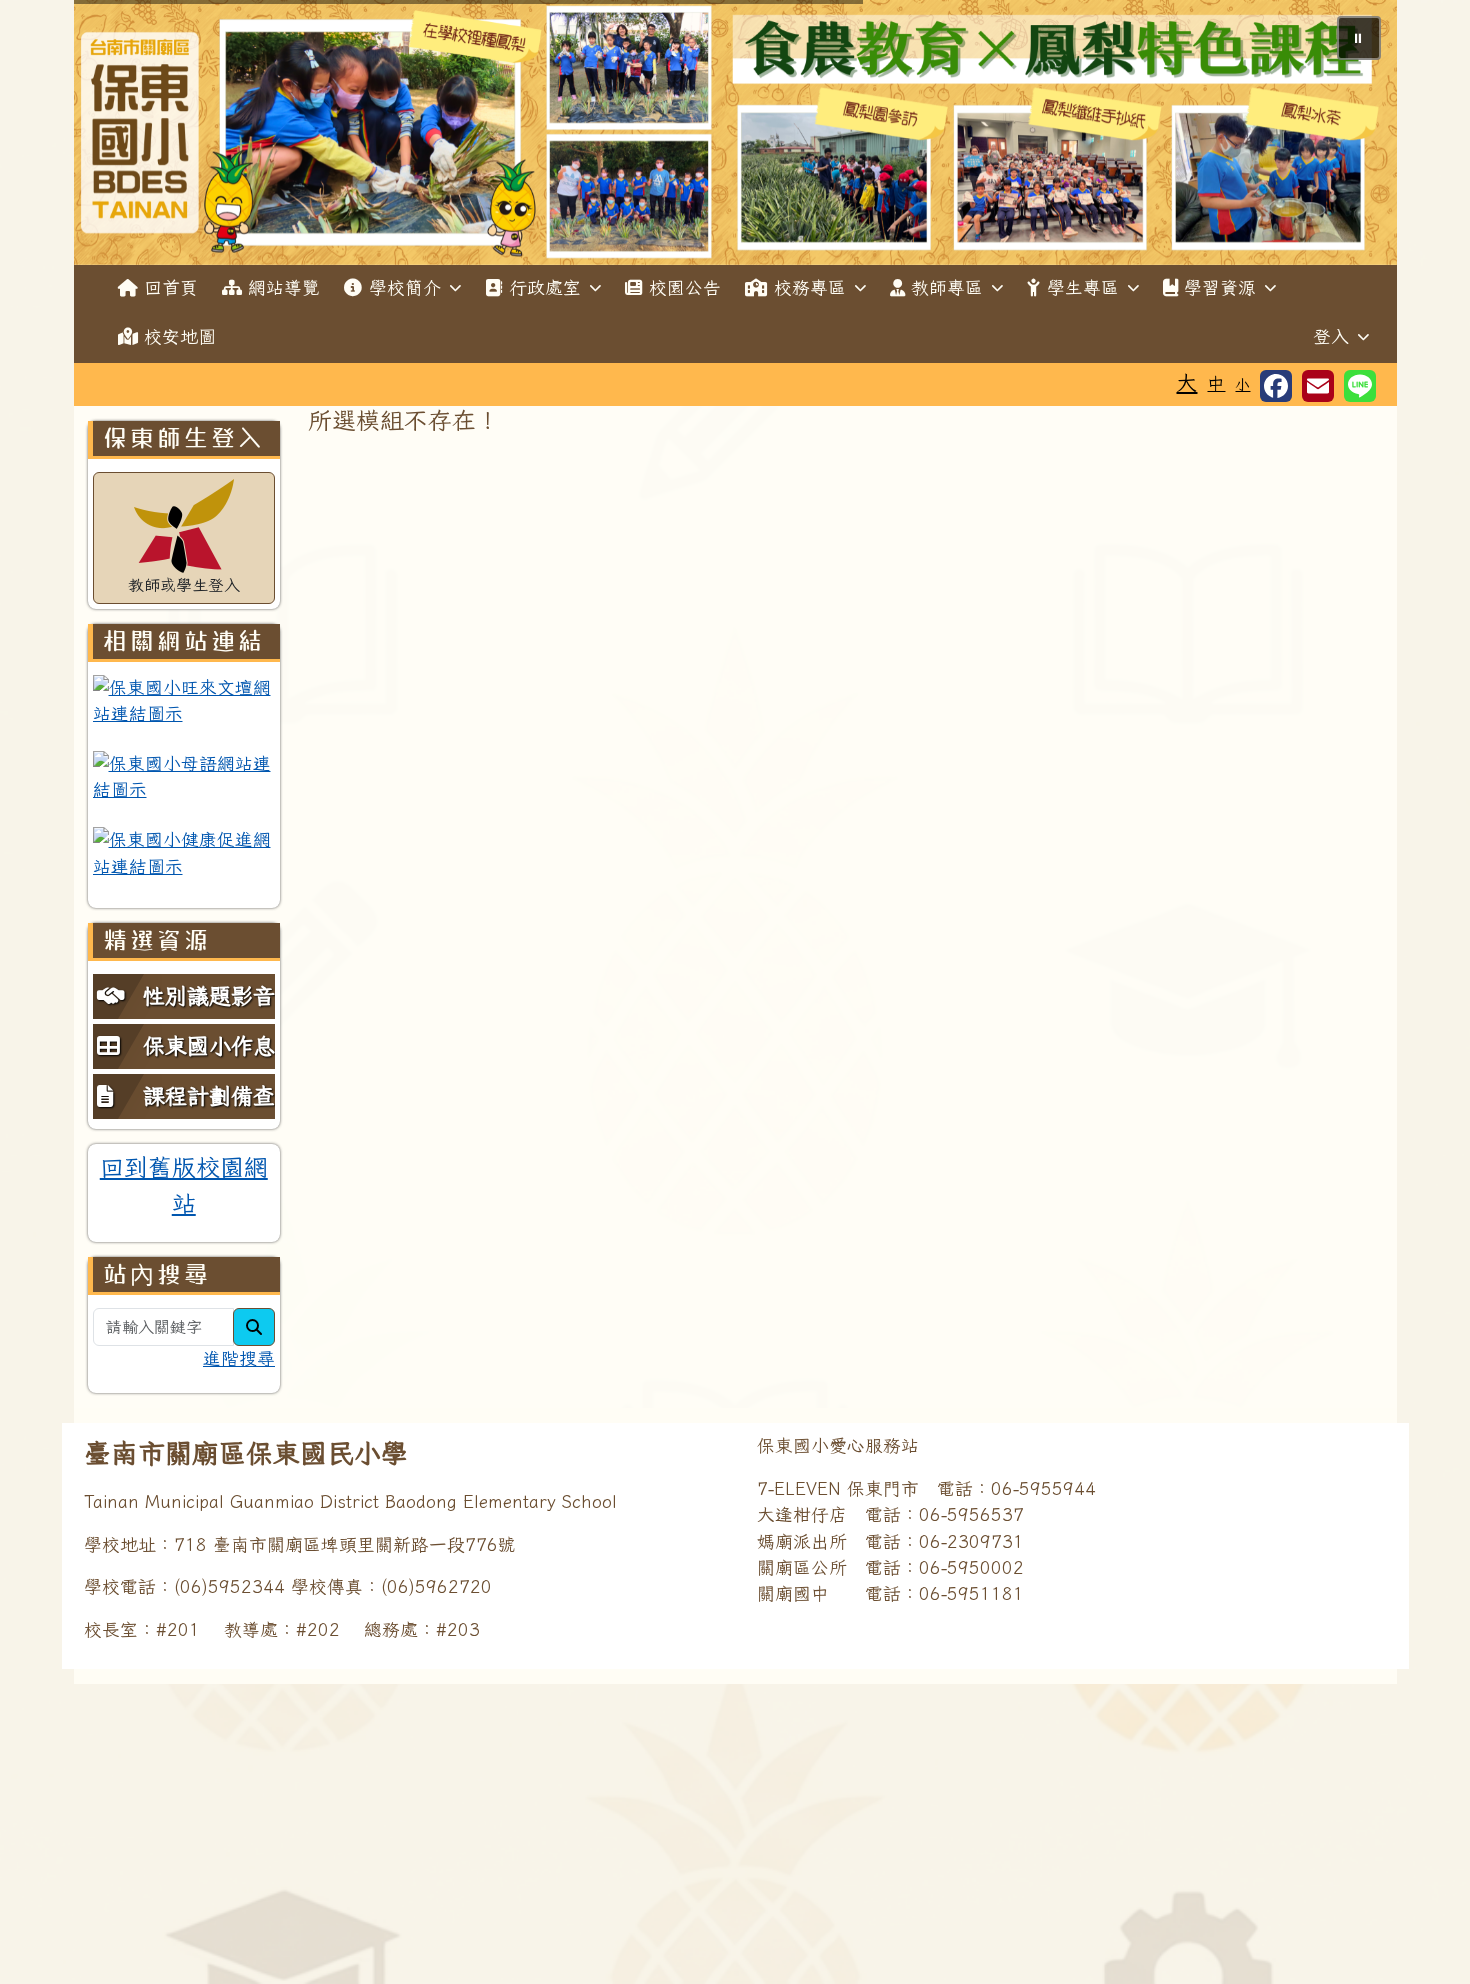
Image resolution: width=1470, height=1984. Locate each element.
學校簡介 (405, 287)
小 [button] (1242, 384)
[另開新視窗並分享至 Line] (1360, 386)
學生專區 (1083, 287)
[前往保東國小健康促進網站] (184, 853)
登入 (1331, 336)
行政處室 (545, 287)
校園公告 (685, 287)
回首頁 (171, 287)
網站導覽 (284, 287)
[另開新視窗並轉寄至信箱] (1318, 386)
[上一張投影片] (122, 136)
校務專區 (810, 287)
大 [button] (1186, 382)
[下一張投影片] (1349, 136)
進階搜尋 (239, 1358)
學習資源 (1220, 287)
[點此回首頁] (735, 132)
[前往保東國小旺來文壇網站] (184, 701)
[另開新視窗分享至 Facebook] (1276, 386)
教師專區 (947, 287)
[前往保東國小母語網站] (184, 777)
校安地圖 (180, 336)
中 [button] (1216, 383)
